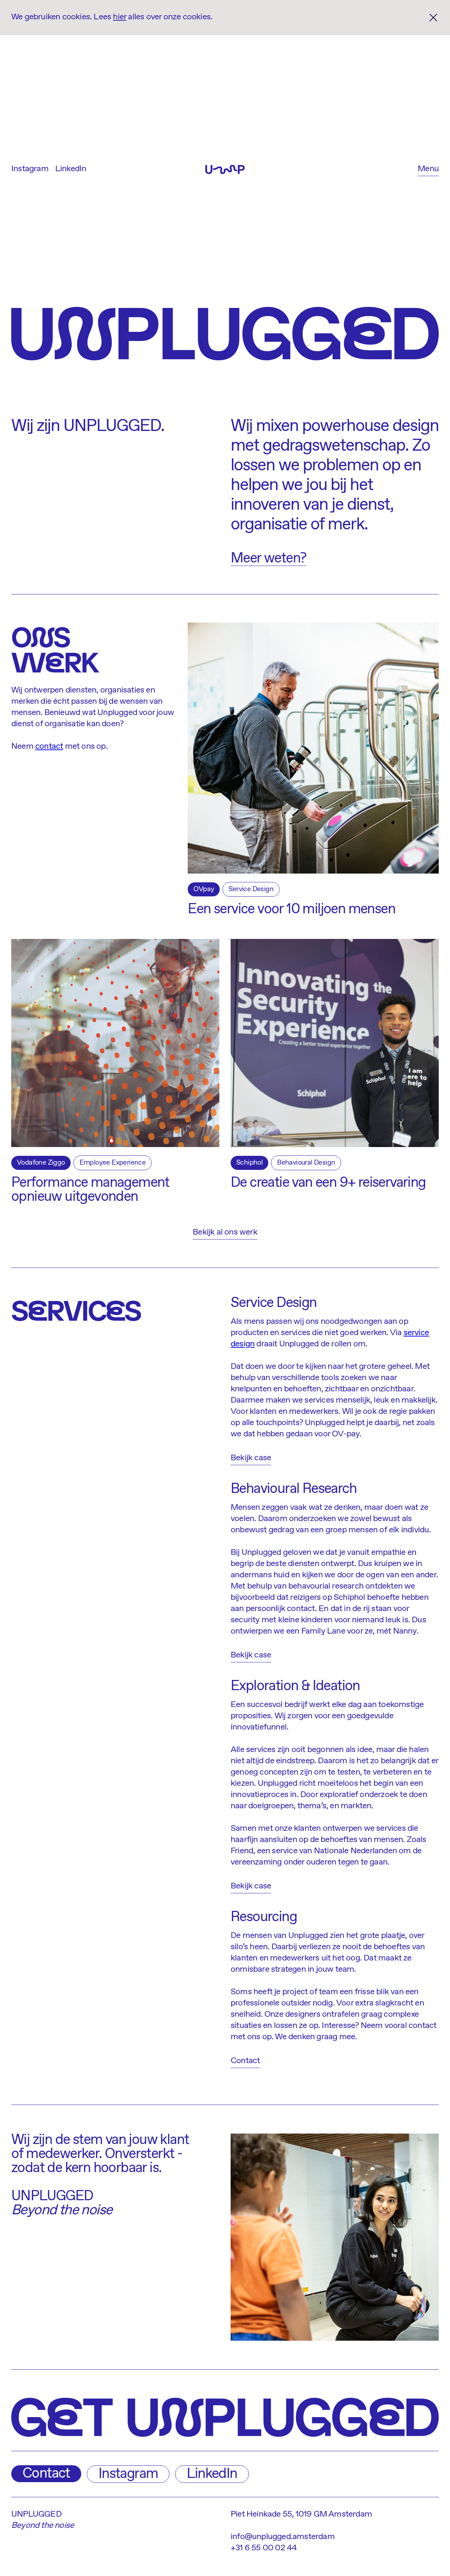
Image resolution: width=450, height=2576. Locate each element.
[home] (225, 169)
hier (120, 17)
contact (49, 746)
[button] (428, 170)
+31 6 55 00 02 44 (264, 2548)
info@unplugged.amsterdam (283, 2537)
